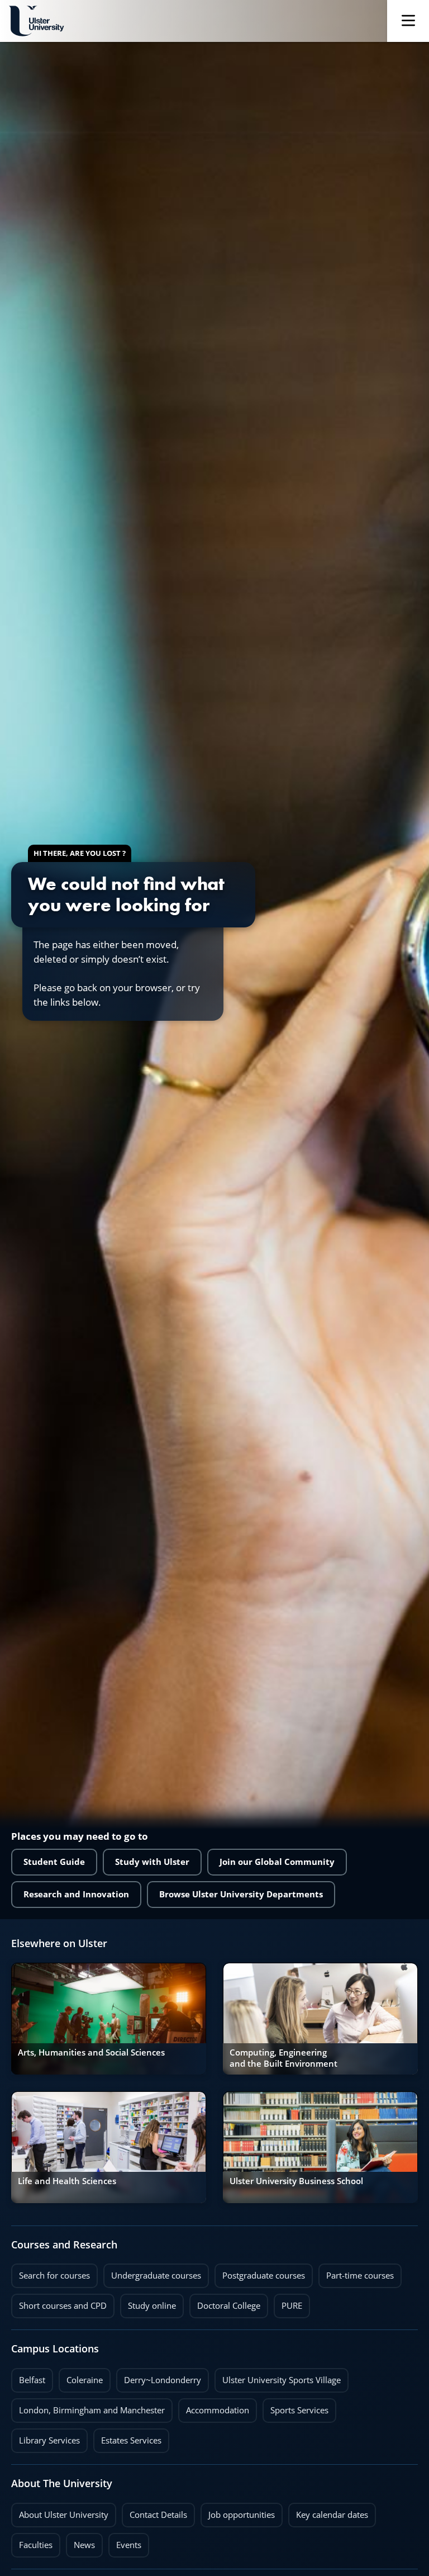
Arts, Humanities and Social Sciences (91, 2052)
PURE (292, 2306)
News (80, 2542)
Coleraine (81, 2377)
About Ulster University (64, 2515)
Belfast (28, 2377)
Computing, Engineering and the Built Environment (283, 2058)
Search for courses (54, 2276)
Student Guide (54, 1862)
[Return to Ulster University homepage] (36, 21)
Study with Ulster (152, 1862)
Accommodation (214, 2407)
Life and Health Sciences (67, 2181)
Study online (148, 2303)
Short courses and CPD (59, 2303)
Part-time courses (356, 2272)
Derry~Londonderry (159, 2377)
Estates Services (127, 2437)
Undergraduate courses (152, 2272)
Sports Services (295, 2407)
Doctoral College (225, 2303)
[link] (109, 2019)
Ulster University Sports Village (282, 2380)
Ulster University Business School (296, 2181)
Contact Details (158, 2515)
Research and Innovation (76, 1894)
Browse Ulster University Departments (241, 1894)
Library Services (46, 2437)
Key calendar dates (332, 2515)
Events (125, 2542)
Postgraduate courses (260, 2272)
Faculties (36, 2545)
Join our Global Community (277, 1862)
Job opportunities (242, 2515)
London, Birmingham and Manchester (92, 2410)
